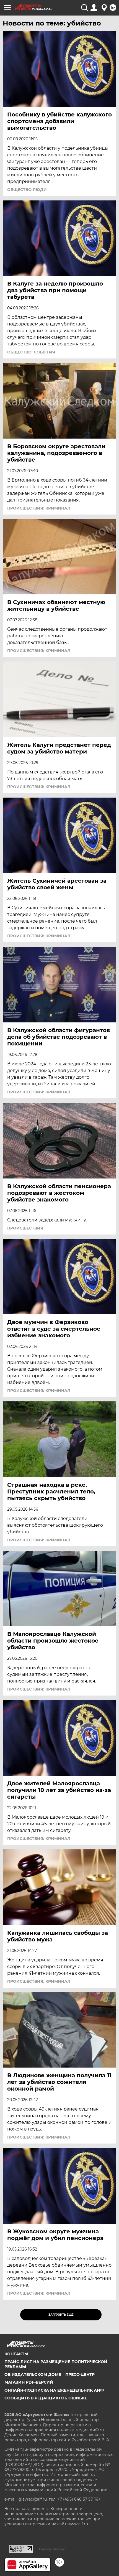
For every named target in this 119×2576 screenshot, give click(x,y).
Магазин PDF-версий (29, 2382)
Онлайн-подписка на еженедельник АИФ (54, 2390)
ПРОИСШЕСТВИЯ (25, 1228)
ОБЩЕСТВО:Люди (27, 190)
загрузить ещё (61, 2315)
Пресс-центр (80, 2374)
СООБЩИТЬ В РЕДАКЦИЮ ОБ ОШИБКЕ (46, 2398)
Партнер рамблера (52, 2549)
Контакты (16, 2354)
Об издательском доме (33, 2374)
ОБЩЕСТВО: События (31, 352)
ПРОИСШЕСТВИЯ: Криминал (39, 508)
